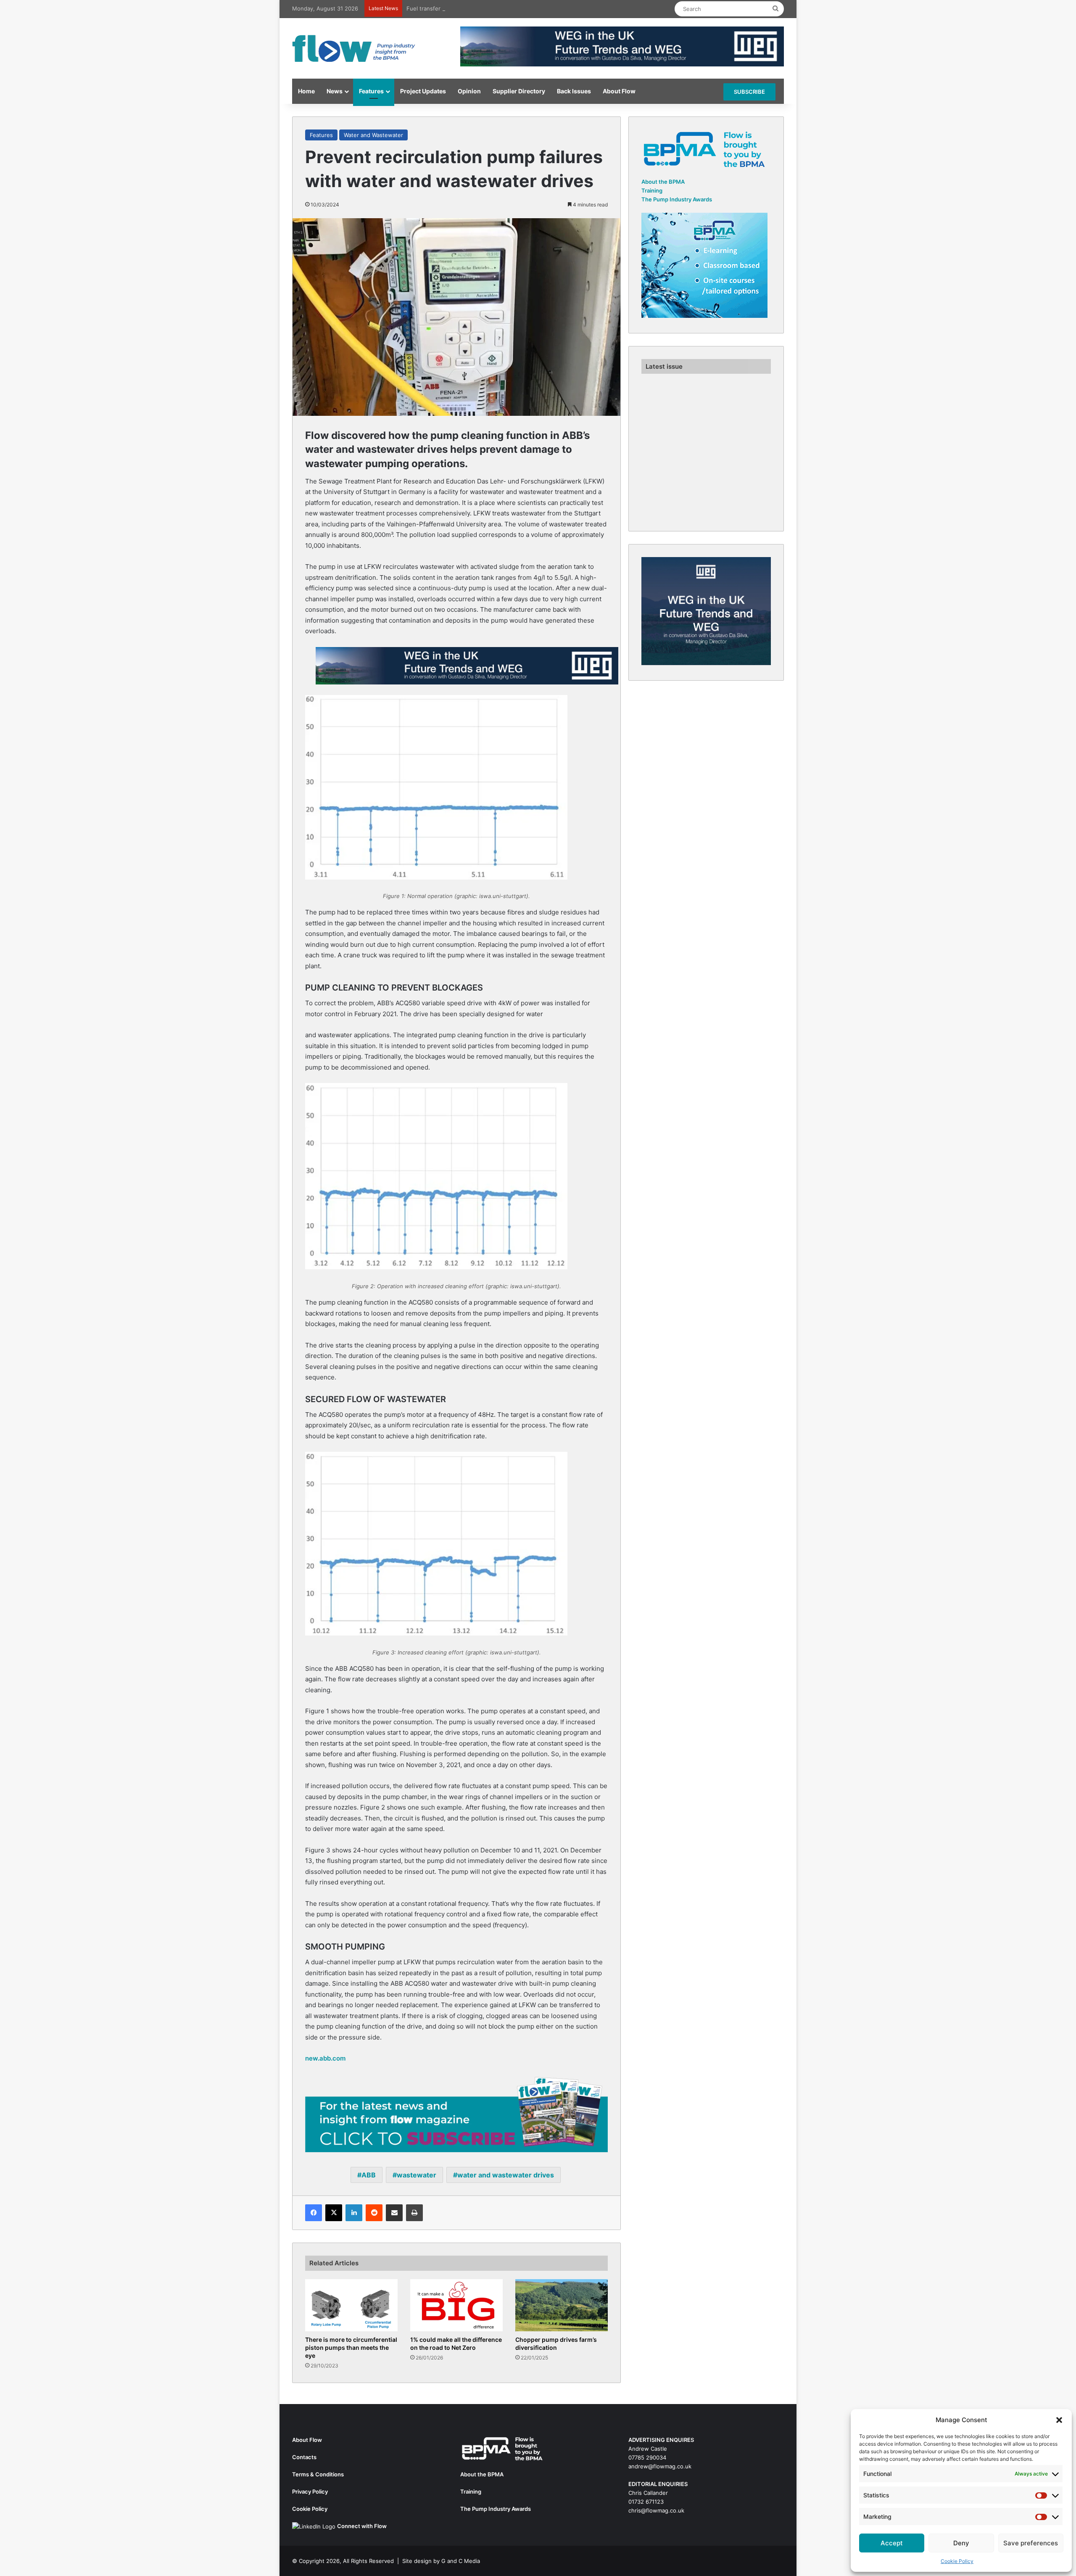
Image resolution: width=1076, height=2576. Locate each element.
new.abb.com (325, 2058)
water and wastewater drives (506, 2175)
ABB (369, 2175)
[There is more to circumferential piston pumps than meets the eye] (351, 2305)
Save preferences (1031, 2543)
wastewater (417, 2175)
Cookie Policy (957, 2561)
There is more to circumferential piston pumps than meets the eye (351, 2347)
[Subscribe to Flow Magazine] (456, 2114)
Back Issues (574, 91)
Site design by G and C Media (441, 2561)
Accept (892, 2543)
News (335, 91)
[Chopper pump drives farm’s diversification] (562, 2305)
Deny (961, 2543)
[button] (1059, 2420)
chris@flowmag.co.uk (656, 2510)
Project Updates (423, 91)
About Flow (619, 91)
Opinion (469, 91)
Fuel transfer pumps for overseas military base (468, 8)
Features (371, 91)
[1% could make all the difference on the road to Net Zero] (456, 2305)
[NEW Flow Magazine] (355, 48)
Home (306, 91)
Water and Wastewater (373, 135)
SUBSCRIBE (749, 92)
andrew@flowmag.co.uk (660, 2466)
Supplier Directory (519, 91)
